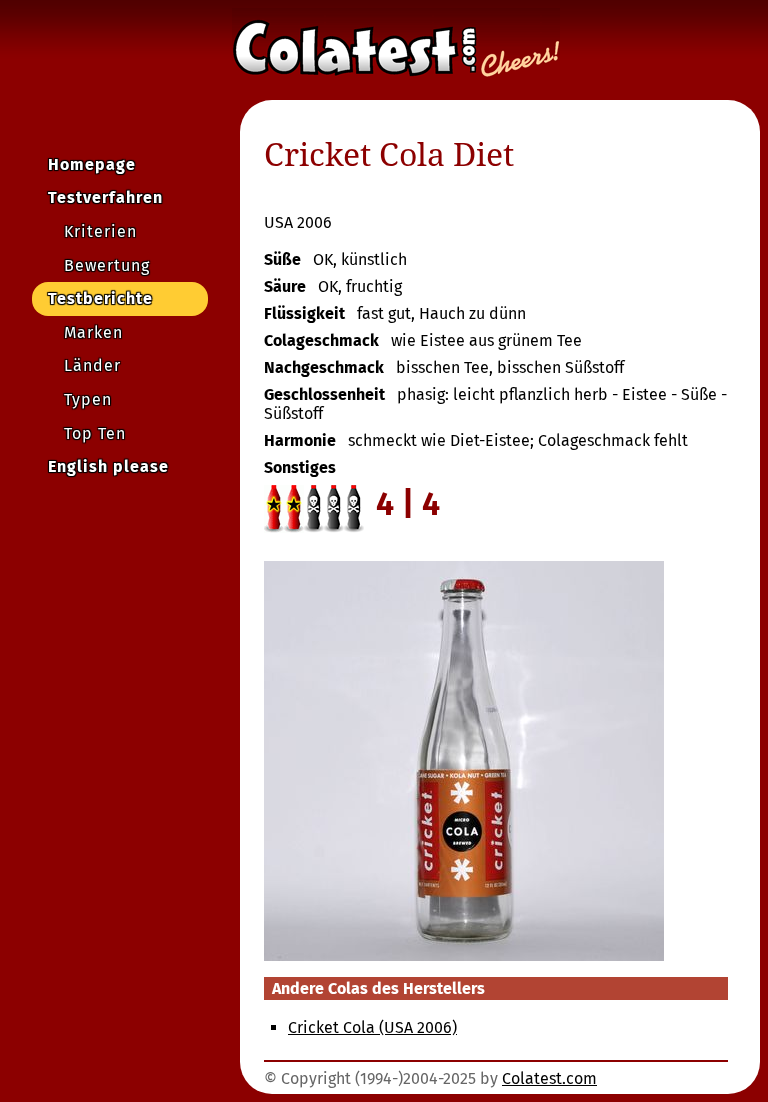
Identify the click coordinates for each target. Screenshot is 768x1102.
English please (108, 466)
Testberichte (100, 298)
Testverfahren (105, 197)
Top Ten (95, 433)
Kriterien (100, 231)
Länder (92, 365)
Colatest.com (549, 1078)
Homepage (92, 164)
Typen (88, 399)
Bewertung (107, 265)
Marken (93, 332)
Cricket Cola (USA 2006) (372, 1027)
